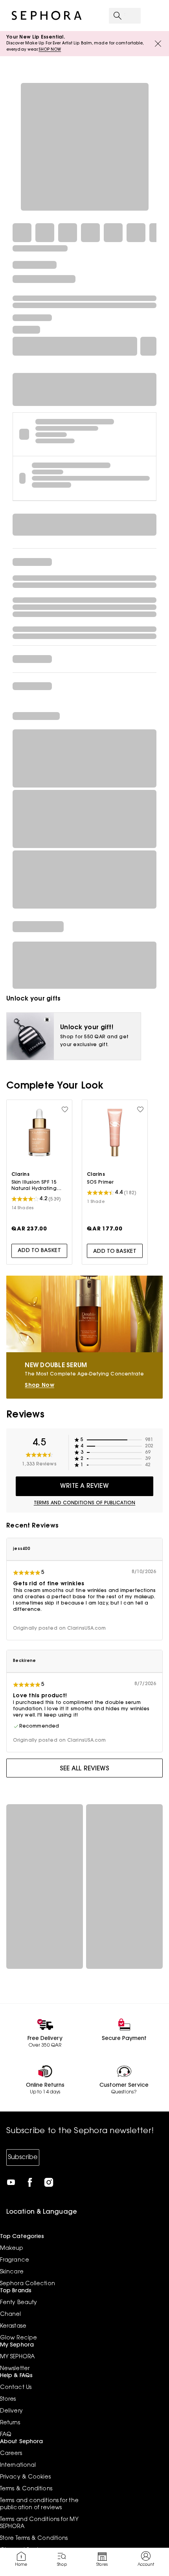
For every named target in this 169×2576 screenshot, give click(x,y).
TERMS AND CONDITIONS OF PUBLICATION (85, 1503)
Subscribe (23, 2157)
